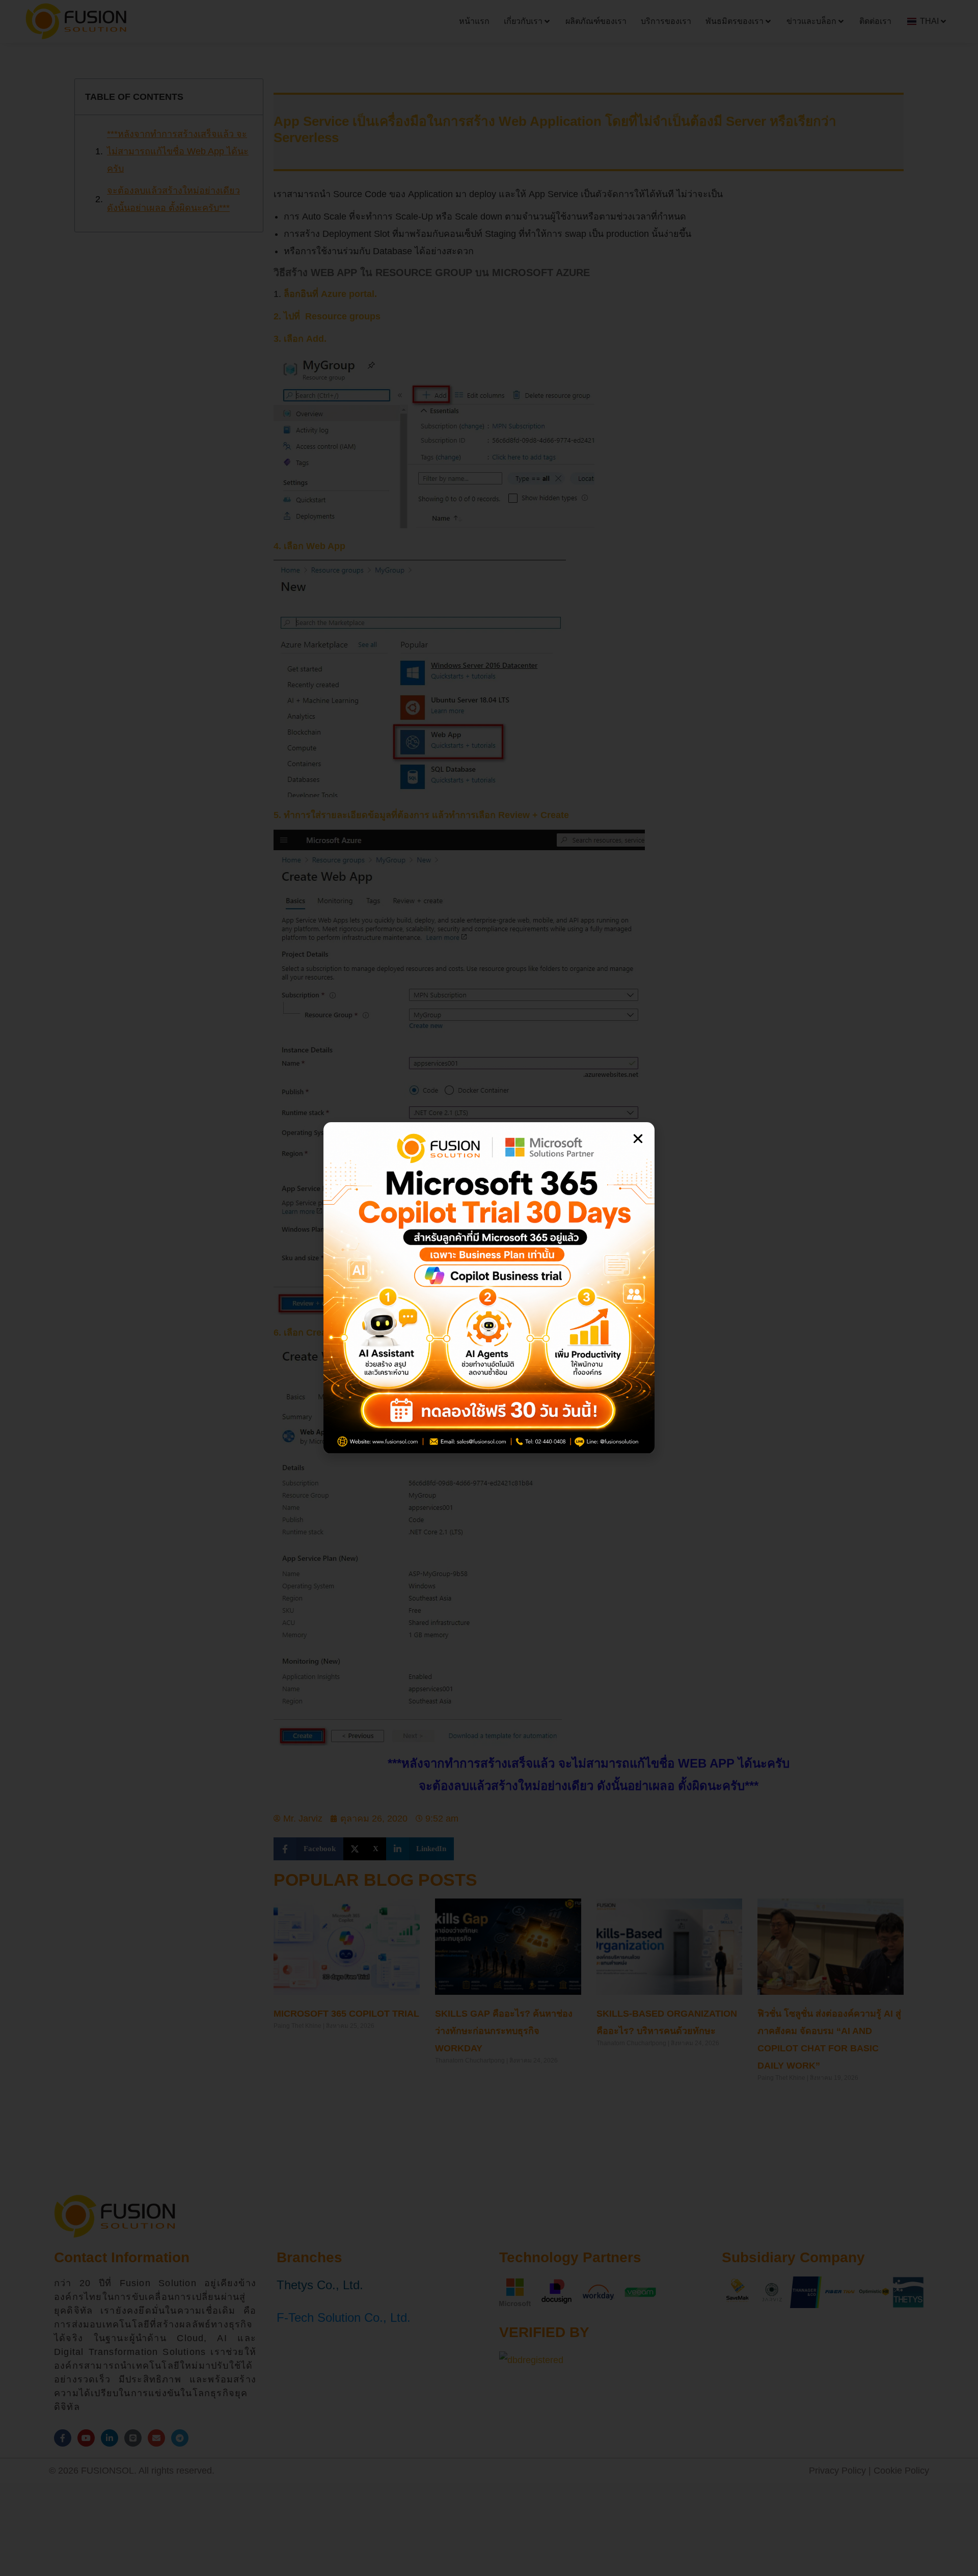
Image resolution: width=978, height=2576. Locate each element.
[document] (489, 1288)
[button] (638, 1139)
